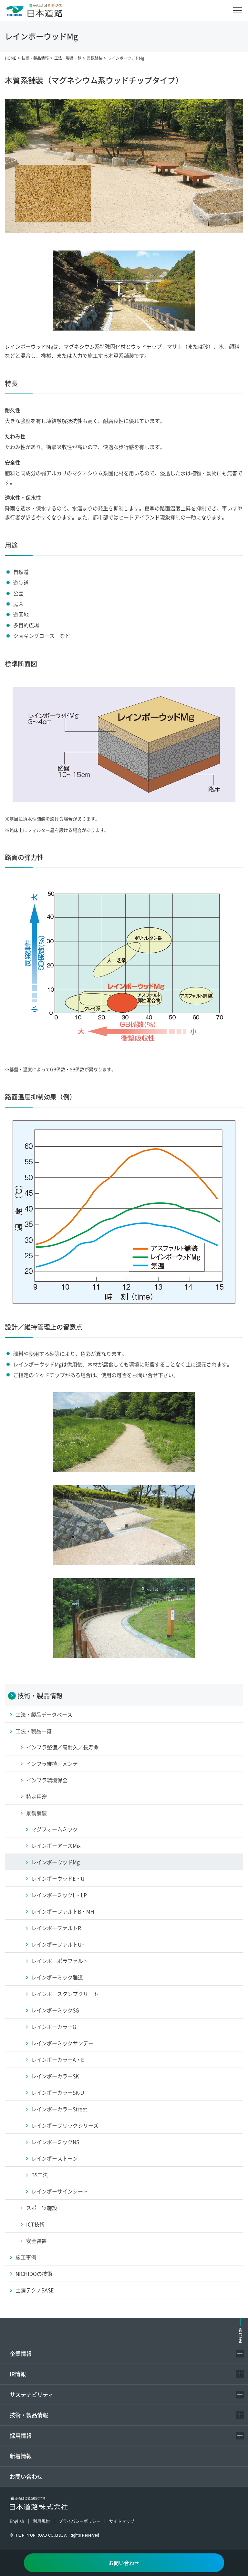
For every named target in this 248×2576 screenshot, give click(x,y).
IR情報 (18, 2374)
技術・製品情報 (29, 2415)
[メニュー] (238, 10)
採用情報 (21, 2435)
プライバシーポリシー (79, 2521)
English (17, 2521)
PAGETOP (240, 2335)
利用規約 (41, 2521)
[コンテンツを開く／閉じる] (240, 2354)
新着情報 (21, 2456)
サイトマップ (122, 2521)
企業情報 (21, 2353)
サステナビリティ (32, 2394)
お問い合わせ (26, 2476)
